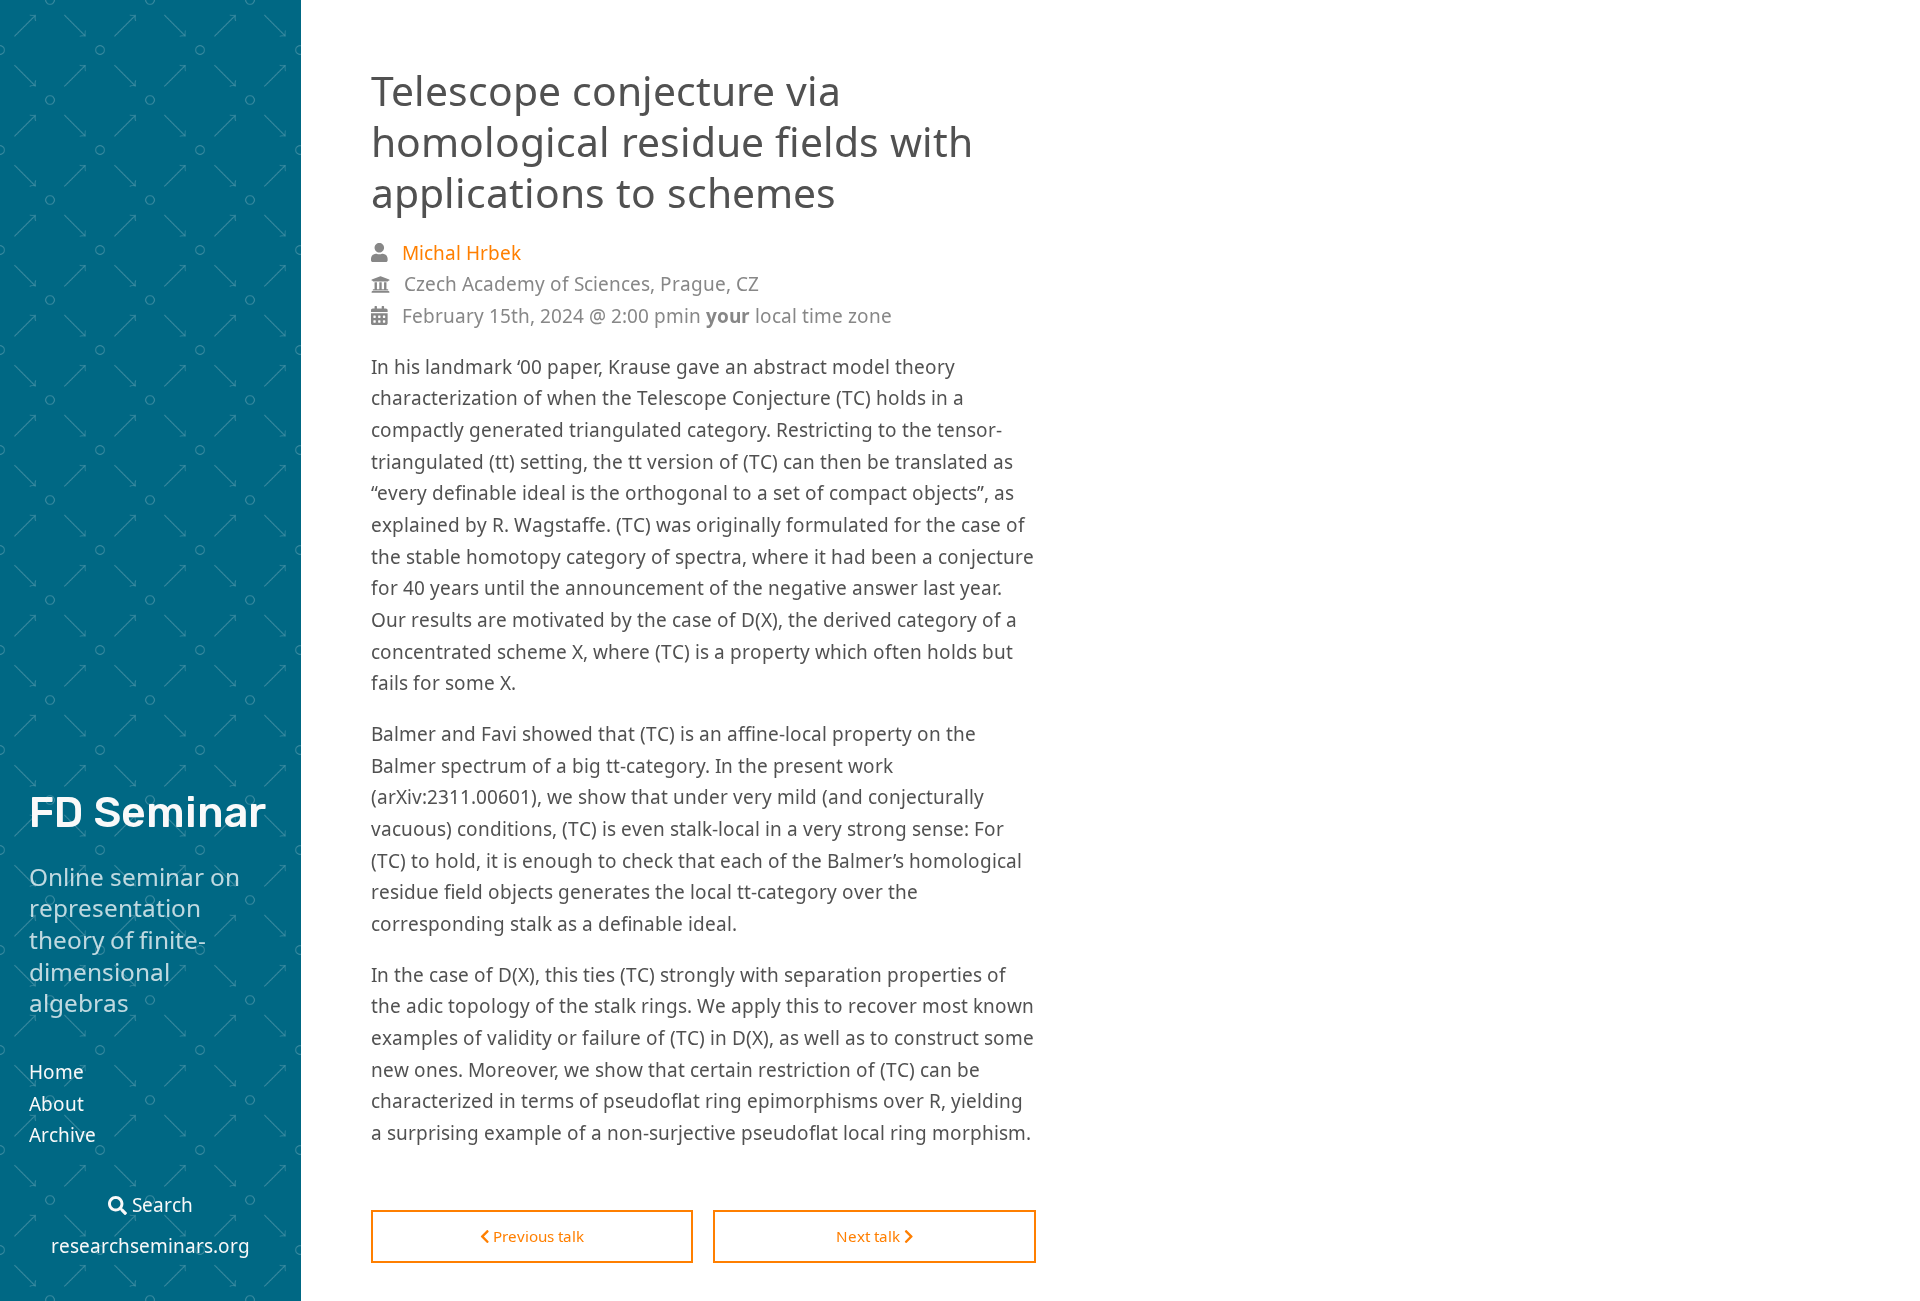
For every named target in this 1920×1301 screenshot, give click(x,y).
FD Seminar (147, 812)
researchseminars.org (150, 1246)
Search (160, 1205)
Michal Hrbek (461, 253)
